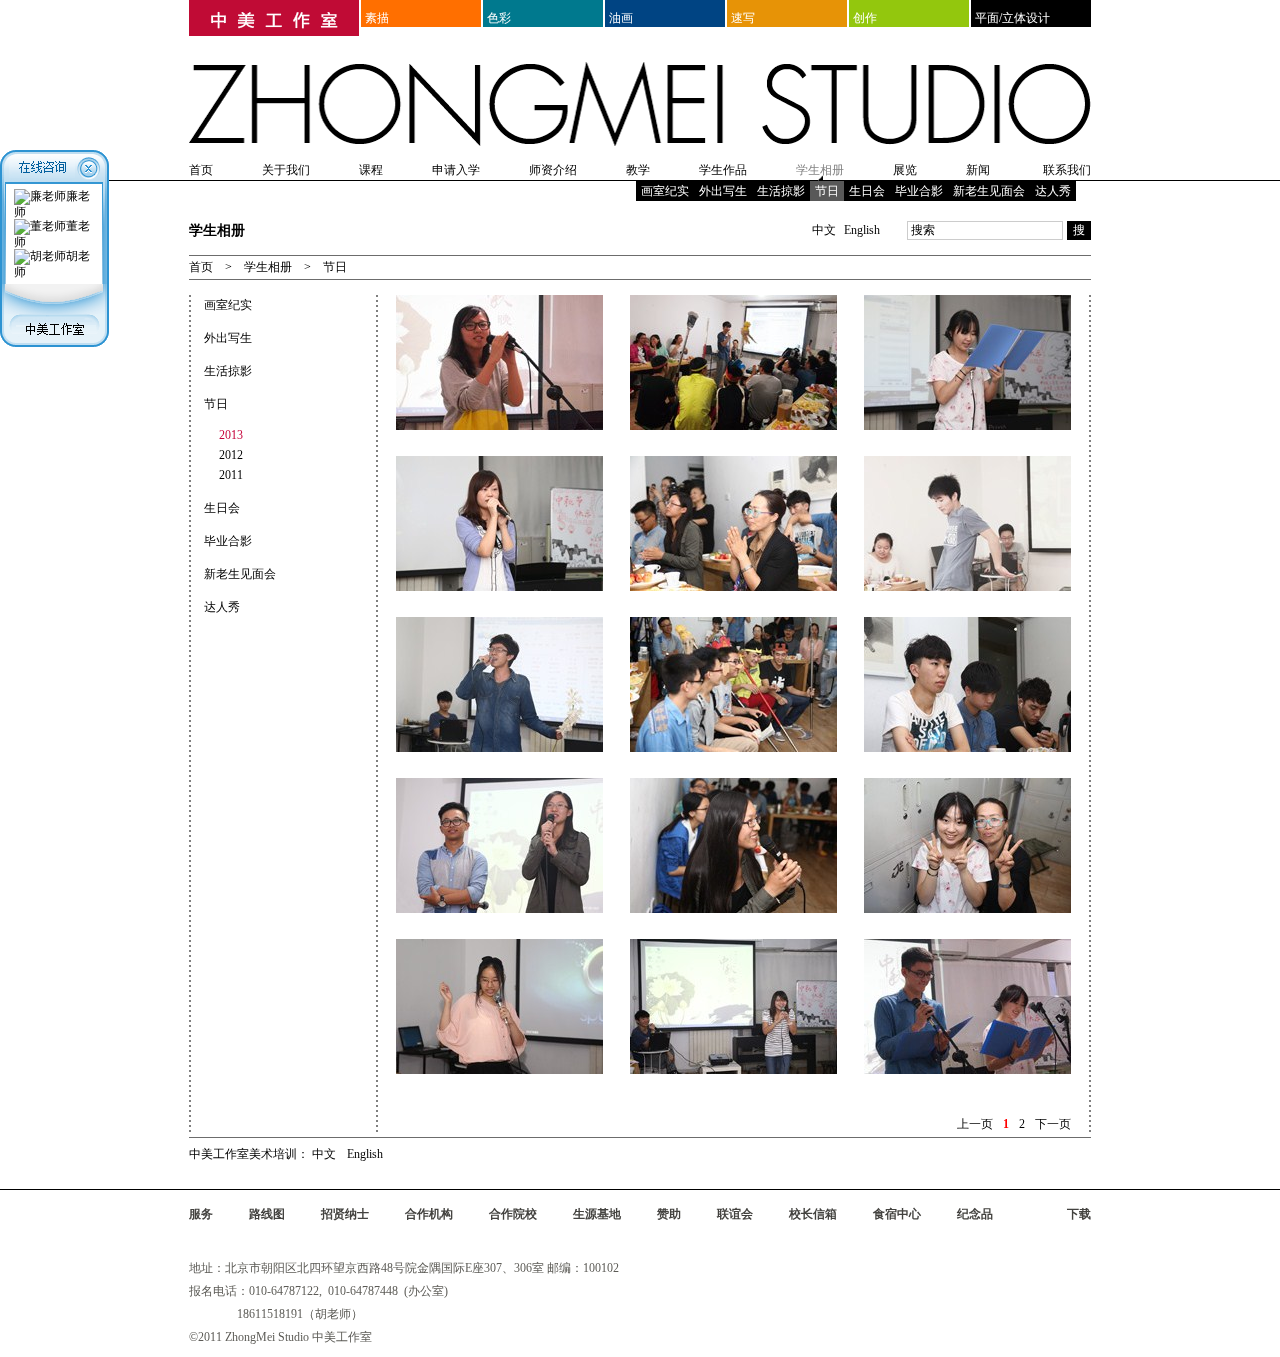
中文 (824, 230)
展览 (905, 170)
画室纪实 (665, 191)
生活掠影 (781, 191)
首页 (201, 170)
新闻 (978, 170)
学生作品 (723, 170)
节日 (827, 191)
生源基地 (597, 1214)
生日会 (867, 191)
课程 (371, 170)
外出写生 (723, 191)
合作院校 (513, 1214)
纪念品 (975, 1214)
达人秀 (1053, 191)
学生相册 (820, 170)
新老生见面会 (989, 191)
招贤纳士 (345, 1214)
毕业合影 (919, 191)
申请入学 (456, 170)
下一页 (1053, 1124)
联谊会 (735, 1214)
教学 (638, 170)
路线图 (267, 1214)
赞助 (669, 1214)
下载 (1079, 1214)
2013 (231, 435)
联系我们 (1067, 170)
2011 (231, 475)
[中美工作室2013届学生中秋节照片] (499, 302)
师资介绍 (553, 170)
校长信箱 (813, 1214)
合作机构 (429, 1214)
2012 (231, 455)
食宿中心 (897, 1214)
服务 (201, 1214)
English (862, 230)
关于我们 (286, 170)
